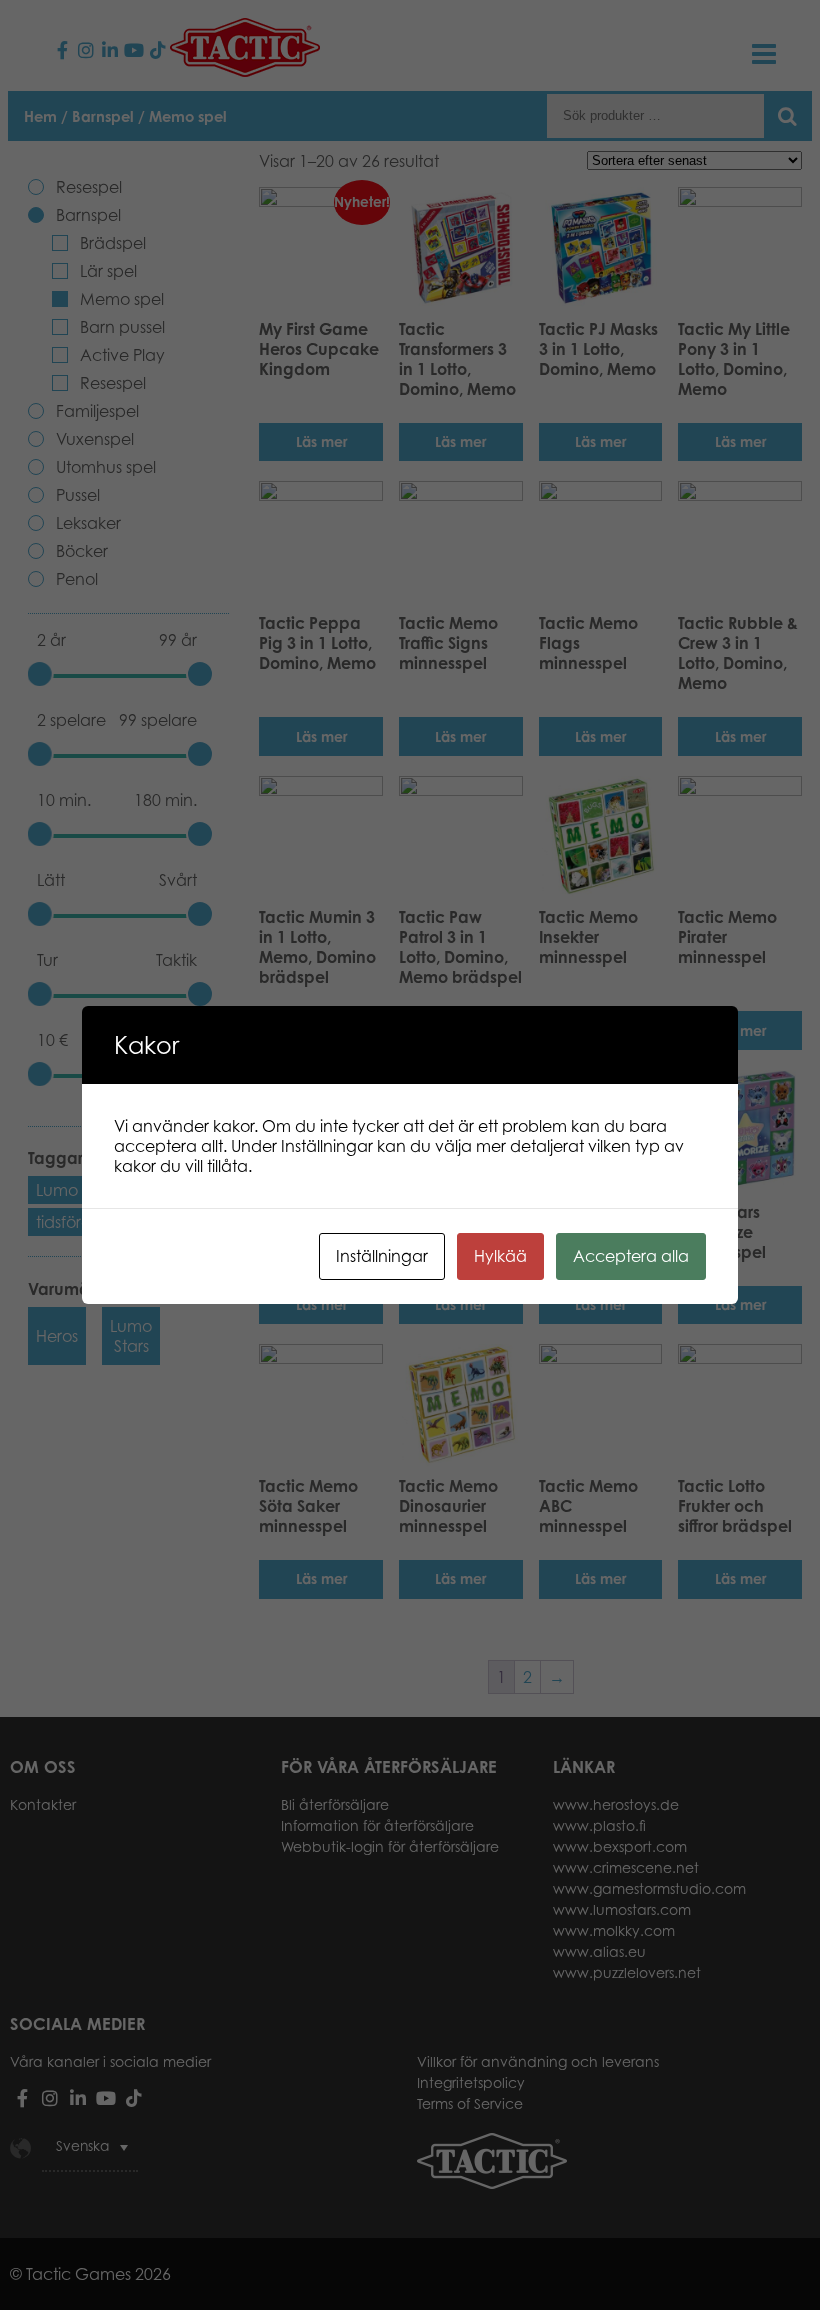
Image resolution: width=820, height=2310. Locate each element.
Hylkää (500, 1256)
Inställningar (382, 1256)
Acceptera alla (631, 1256)
